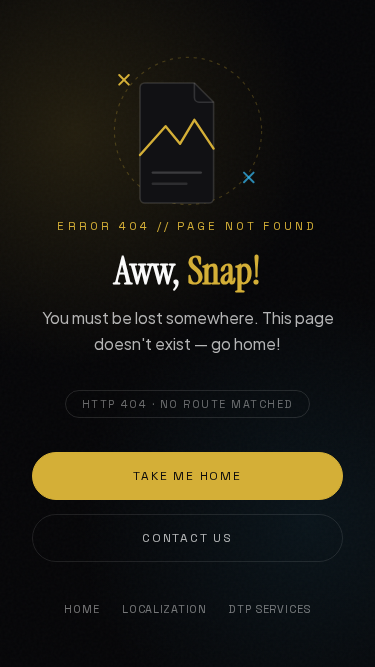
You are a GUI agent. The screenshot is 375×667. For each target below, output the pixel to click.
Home (81, 609)
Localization (164, 609)
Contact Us (187, 538)
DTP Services (269, 609)
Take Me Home (187, 476)
